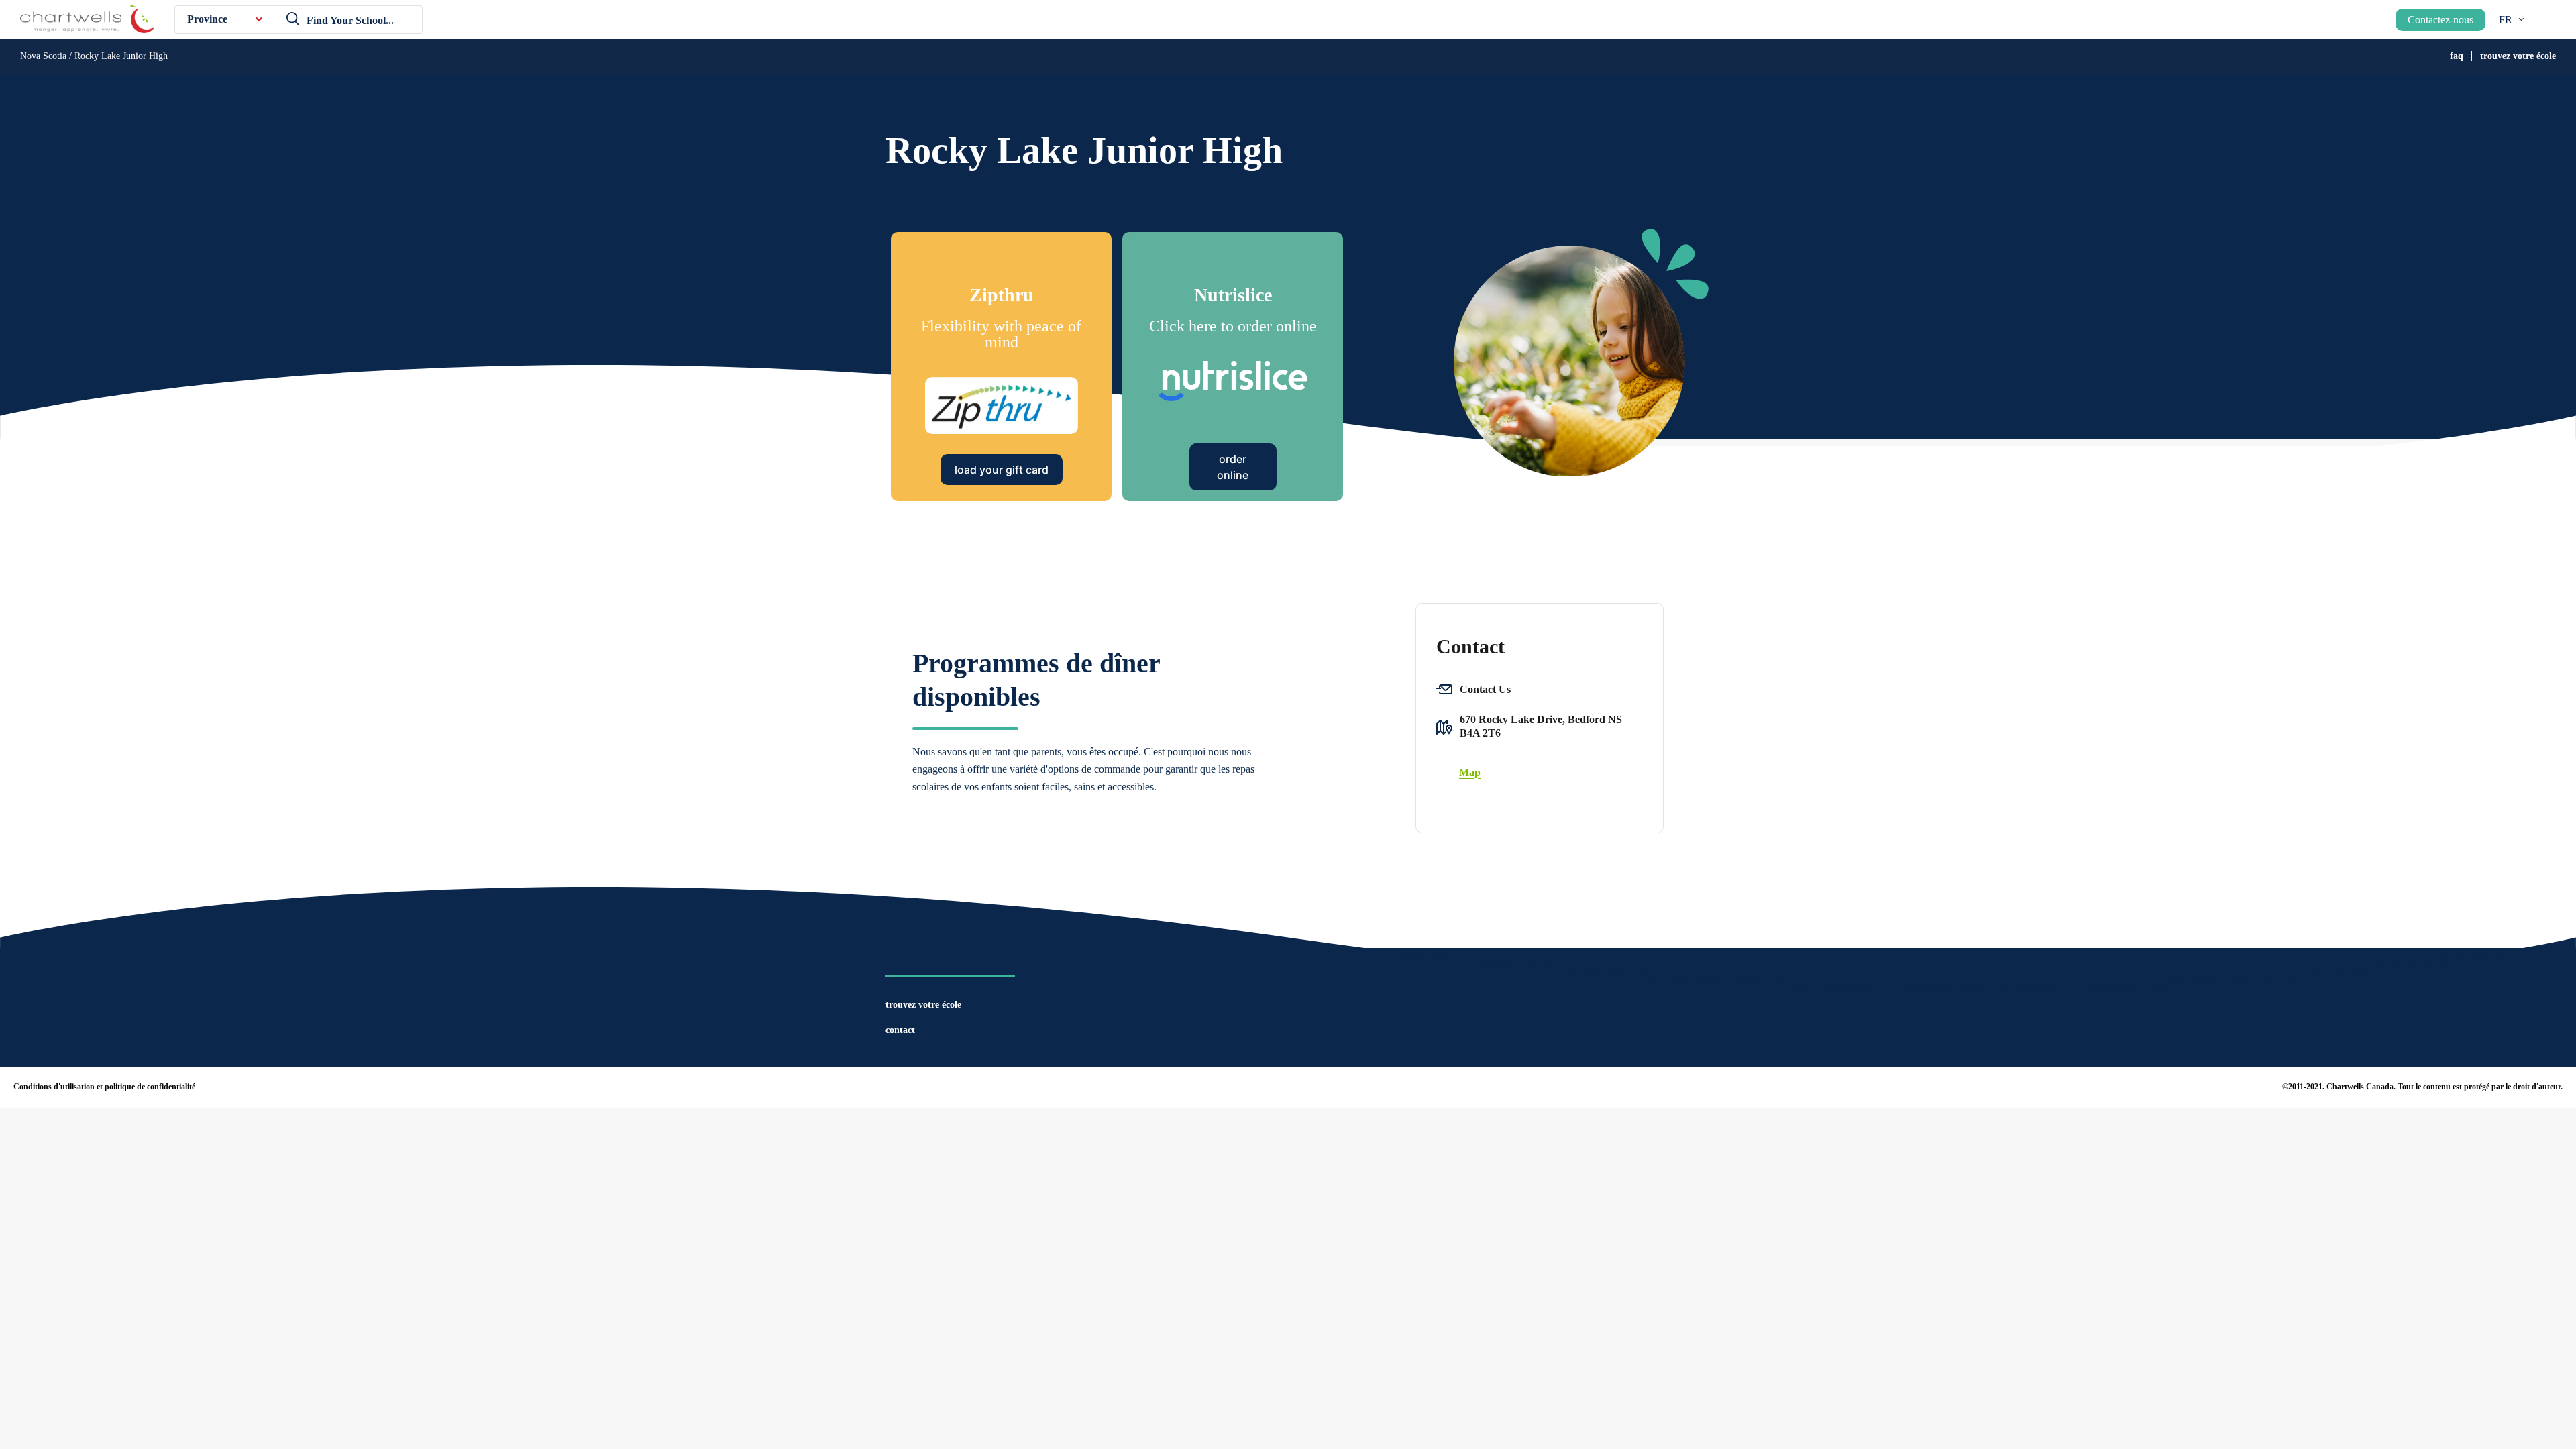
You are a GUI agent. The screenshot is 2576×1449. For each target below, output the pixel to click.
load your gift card (1002, 470)
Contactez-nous (2440, 20)
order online (1233, 467)
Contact (900, 1030)
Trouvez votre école (2518, 56)
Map (1470, 772)
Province (207, 19)
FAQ (2457, 56)
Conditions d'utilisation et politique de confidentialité (104, 1087)
